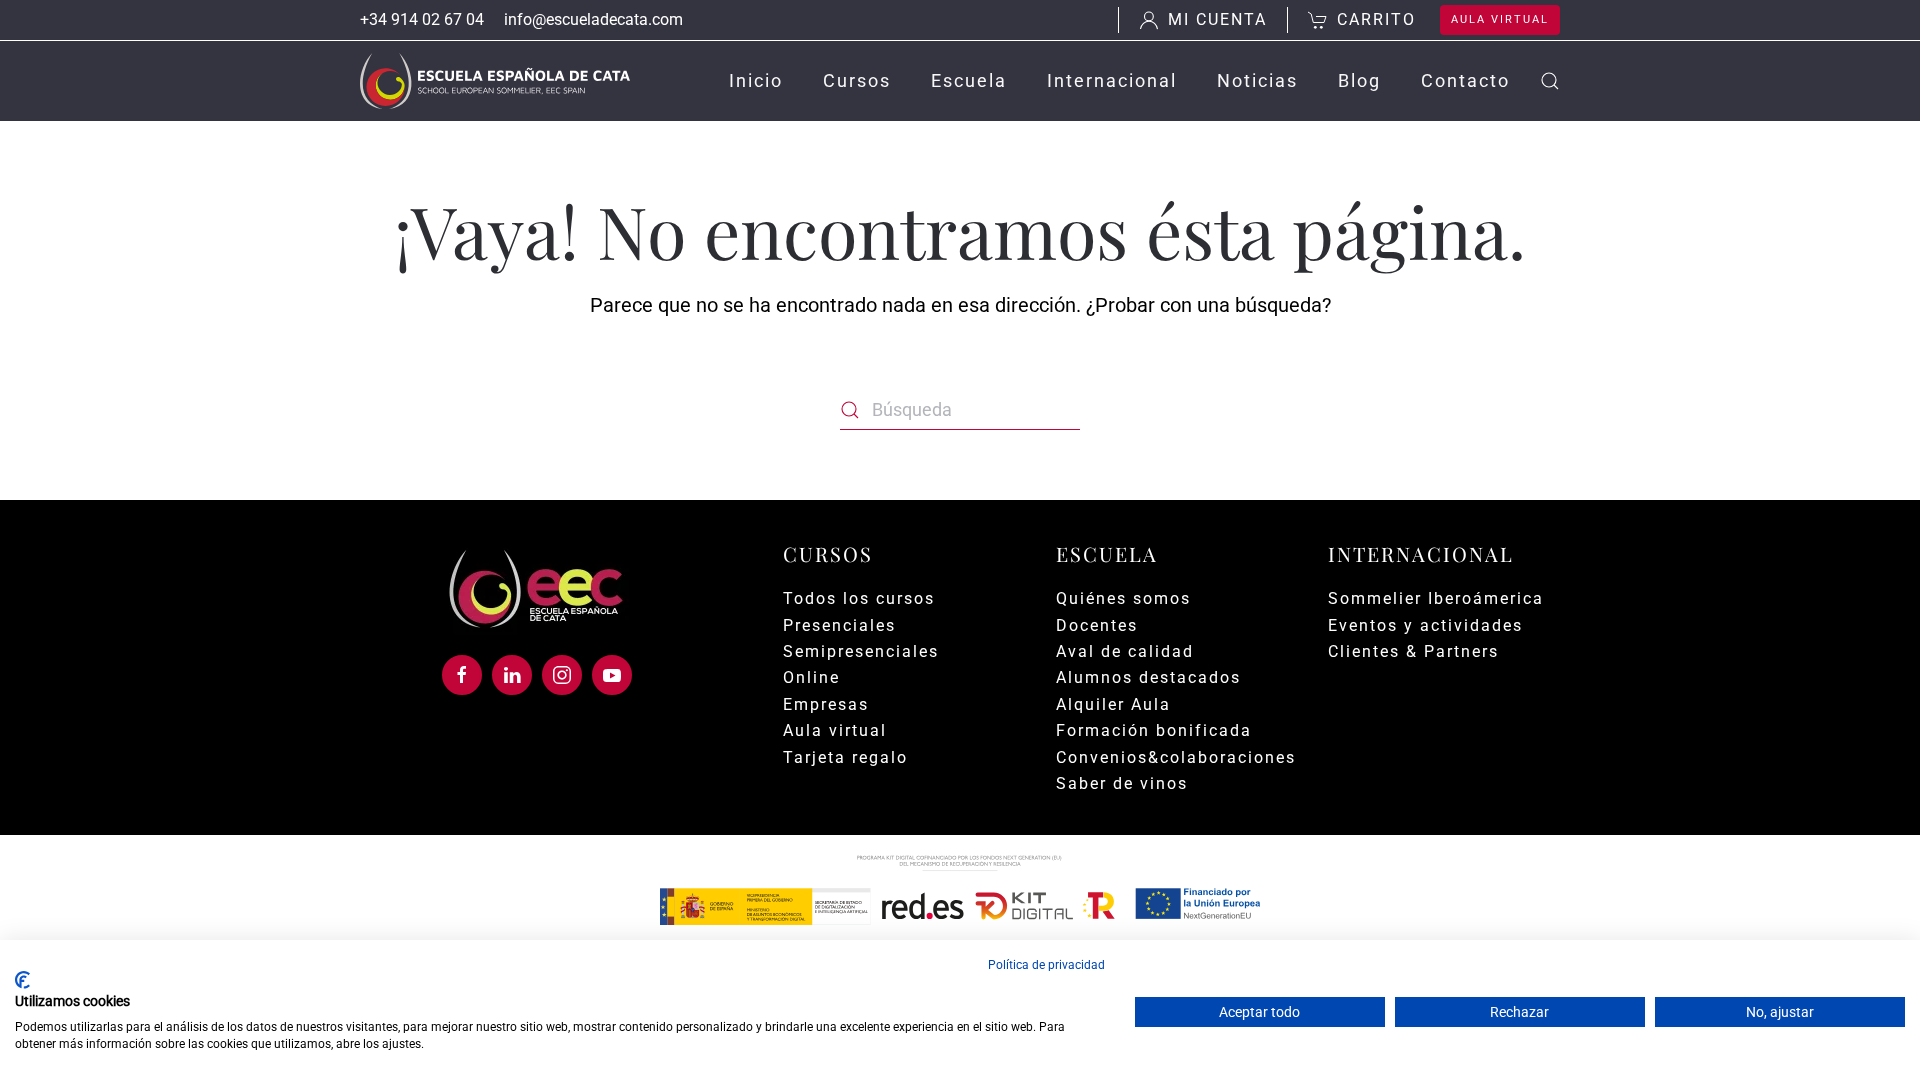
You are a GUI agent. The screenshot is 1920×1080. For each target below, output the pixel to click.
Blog (1359, 80)
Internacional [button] (1112, 80)
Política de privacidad (1046, 965)
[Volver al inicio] (495, 81)
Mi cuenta (1217, 19)
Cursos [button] (857, 80)
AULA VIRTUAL (1500, 19)
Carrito (1376, 19)
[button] (1550, 81)
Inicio (756, 80)
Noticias (1257, 80)
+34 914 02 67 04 (422, 19)
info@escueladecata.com (593, 19)
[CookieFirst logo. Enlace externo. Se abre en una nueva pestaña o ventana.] (22, 980)
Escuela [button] (969, 80)
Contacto (1465, 80)
